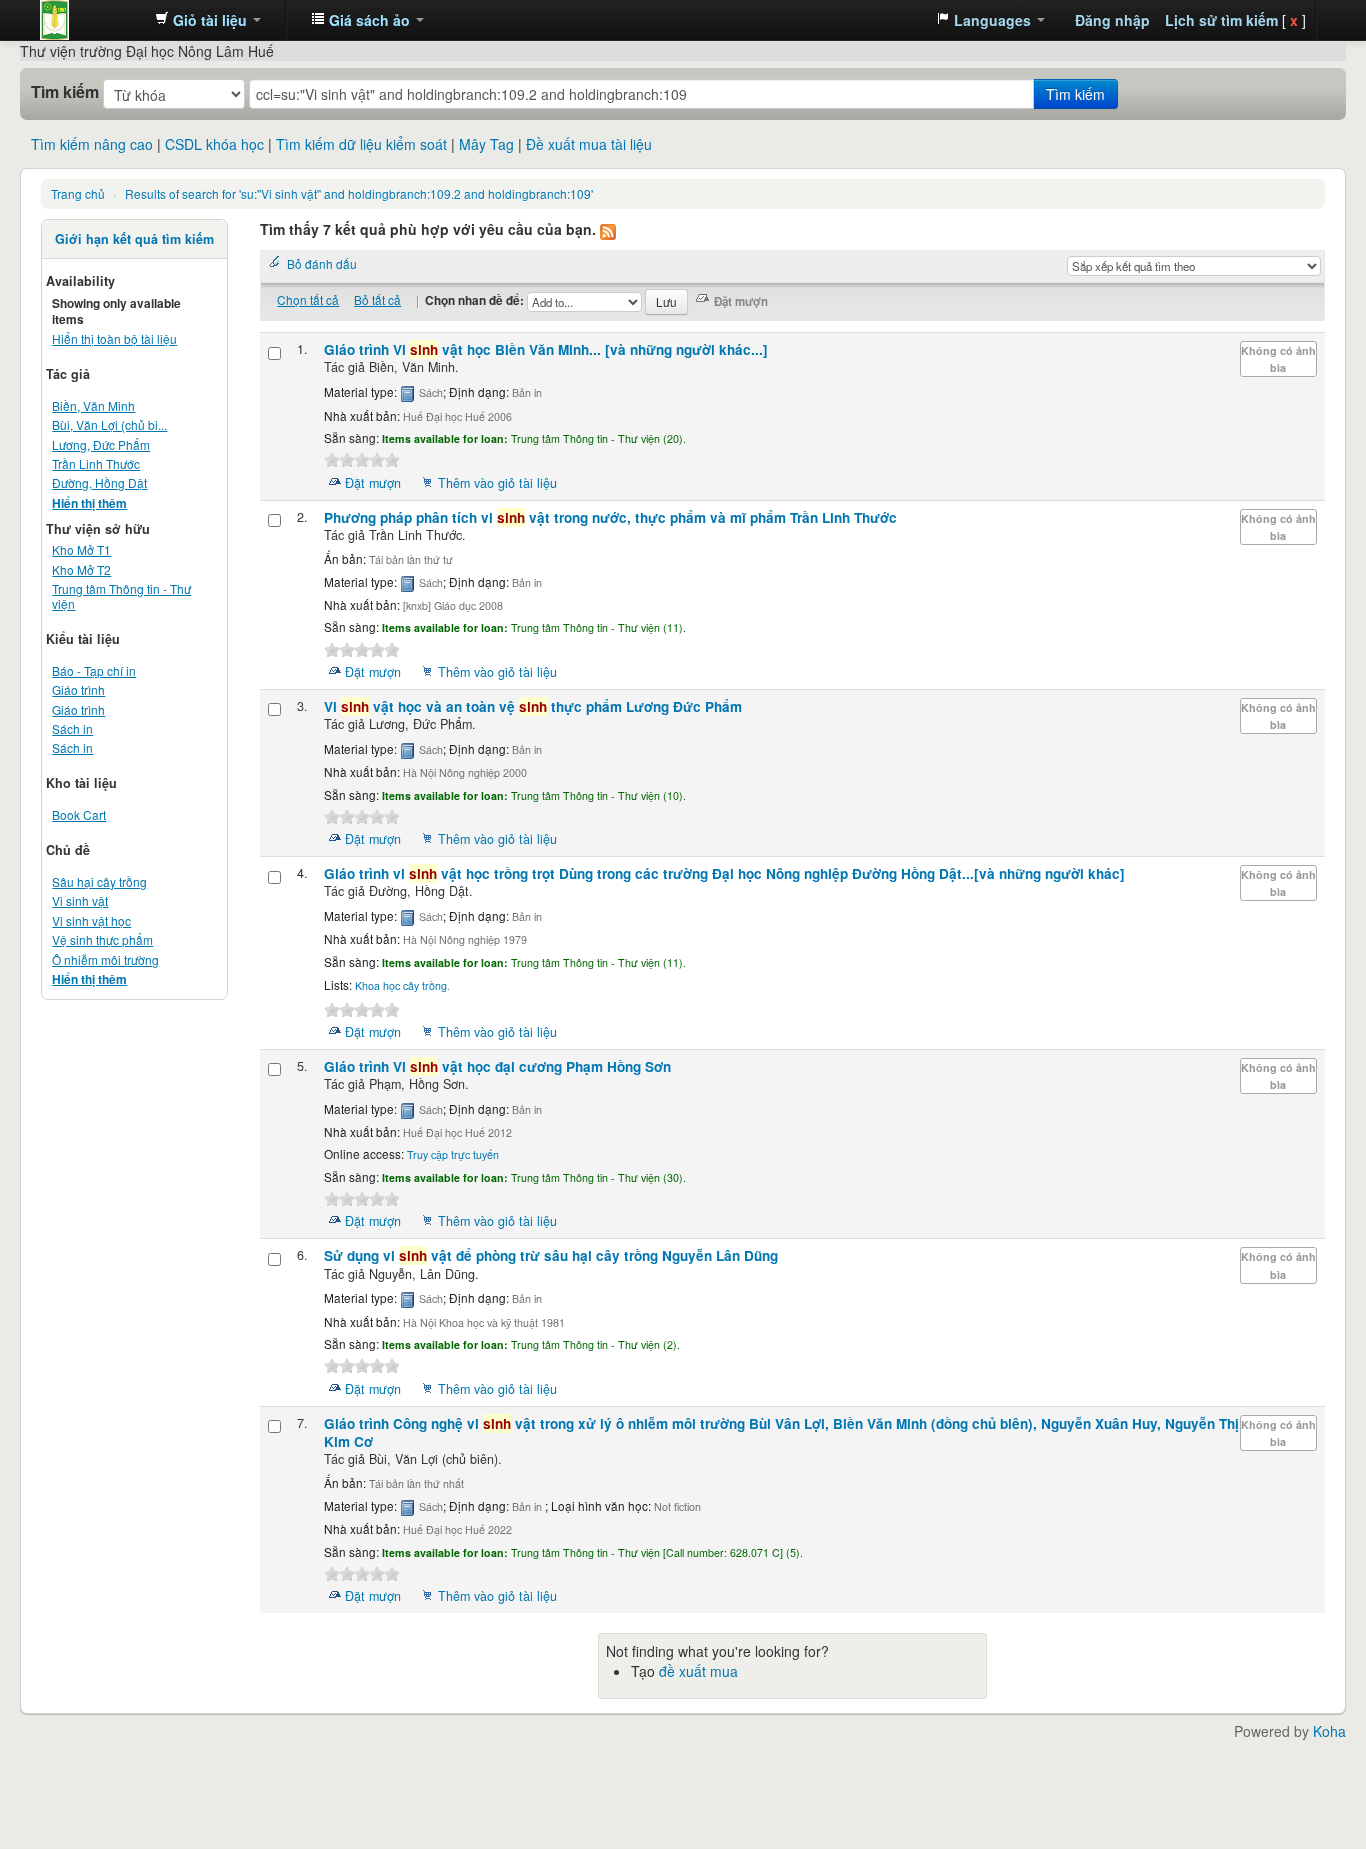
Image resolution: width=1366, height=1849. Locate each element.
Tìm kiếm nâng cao (92, 144)
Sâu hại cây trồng (99, 881)
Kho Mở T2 (81, 569)
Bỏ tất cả (377, 299)
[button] (208, 20)
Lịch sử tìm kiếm (1221, 20)
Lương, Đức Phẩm (101, 444)
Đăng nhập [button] (1112, 20)
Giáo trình (78, 689)
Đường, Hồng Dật (99, 482)
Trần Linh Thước (96, 463)
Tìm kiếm (65, 92)
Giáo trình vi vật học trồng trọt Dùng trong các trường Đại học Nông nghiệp (724, 873)
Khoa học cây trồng (401, 985)
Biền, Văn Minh (93, 405)
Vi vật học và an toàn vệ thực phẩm (533, 706)
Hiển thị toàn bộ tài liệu (114, 338)
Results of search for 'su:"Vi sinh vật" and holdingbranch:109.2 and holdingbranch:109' (359, 193)
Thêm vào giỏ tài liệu (497, 483)
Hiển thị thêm (89, 503)
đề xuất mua (698, 1671)
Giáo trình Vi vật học (546, 349)
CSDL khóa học (214, 144)
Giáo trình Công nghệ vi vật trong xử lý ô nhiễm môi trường (781, 1432)
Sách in (72, 728)
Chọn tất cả (308, 299)
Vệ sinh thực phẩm (102, 939)
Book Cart (79, 814)
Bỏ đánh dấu (322, 263)
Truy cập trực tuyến (453, 1154)
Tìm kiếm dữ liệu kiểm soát (361, 144)
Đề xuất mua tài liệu (589, 144)
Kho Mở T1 (81, 549)
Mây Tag (486, 144)
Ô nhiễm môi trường (105, 959)
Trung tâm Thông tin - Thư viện (90, 20)
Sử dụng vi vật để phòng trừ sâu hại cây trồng (551, 1255)
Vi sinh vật (80, 900)
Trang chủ (78, 193)
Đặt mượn (373, 483)
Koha (1329, 1731)
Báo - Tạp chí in (94, 670)
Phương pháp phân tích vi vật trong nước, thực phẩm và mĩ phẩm (610, 517)
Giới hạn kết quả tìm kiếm (134, 239)
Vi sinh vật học (91, 920)
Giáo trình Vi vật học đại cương (497, 1066)
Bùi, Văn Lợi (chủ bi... (109, 424)
